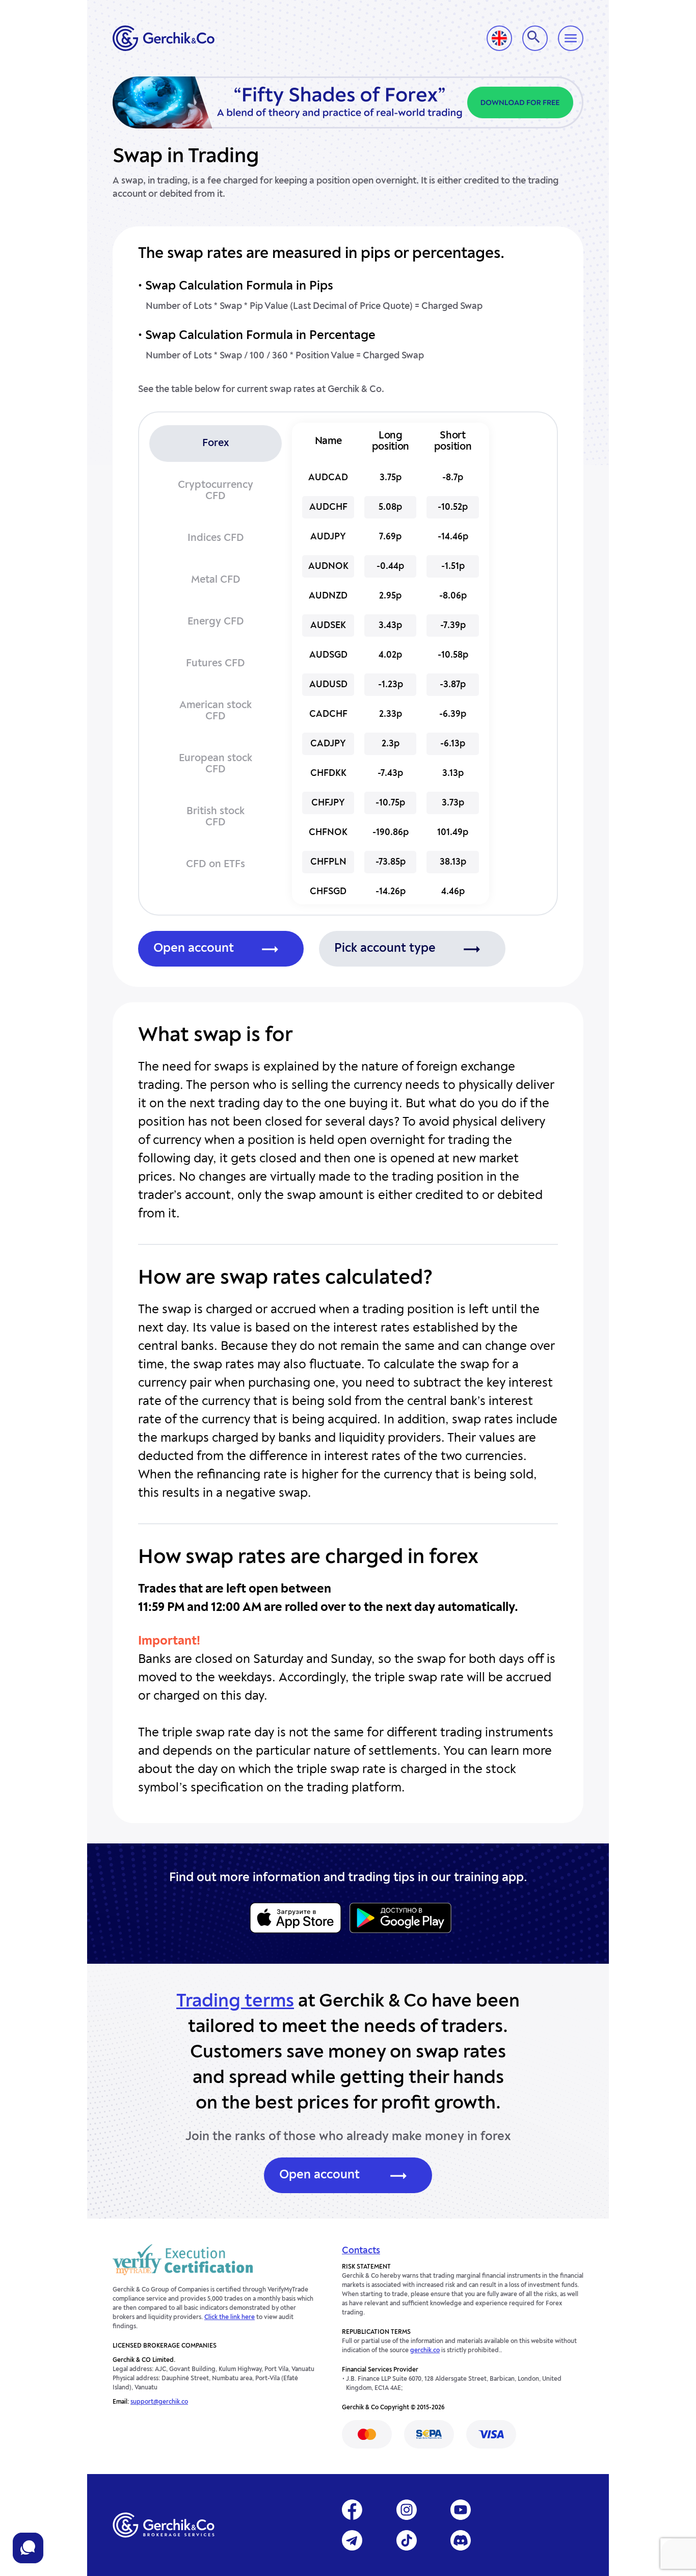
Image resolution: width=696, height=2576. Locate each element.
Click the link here (230, 2318)
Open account (194, 949)
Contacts (361, 2251)
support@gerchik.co (159, 2402)
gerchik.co (425, 2351)
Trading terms (235, 2002)
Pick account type (385, 949)
